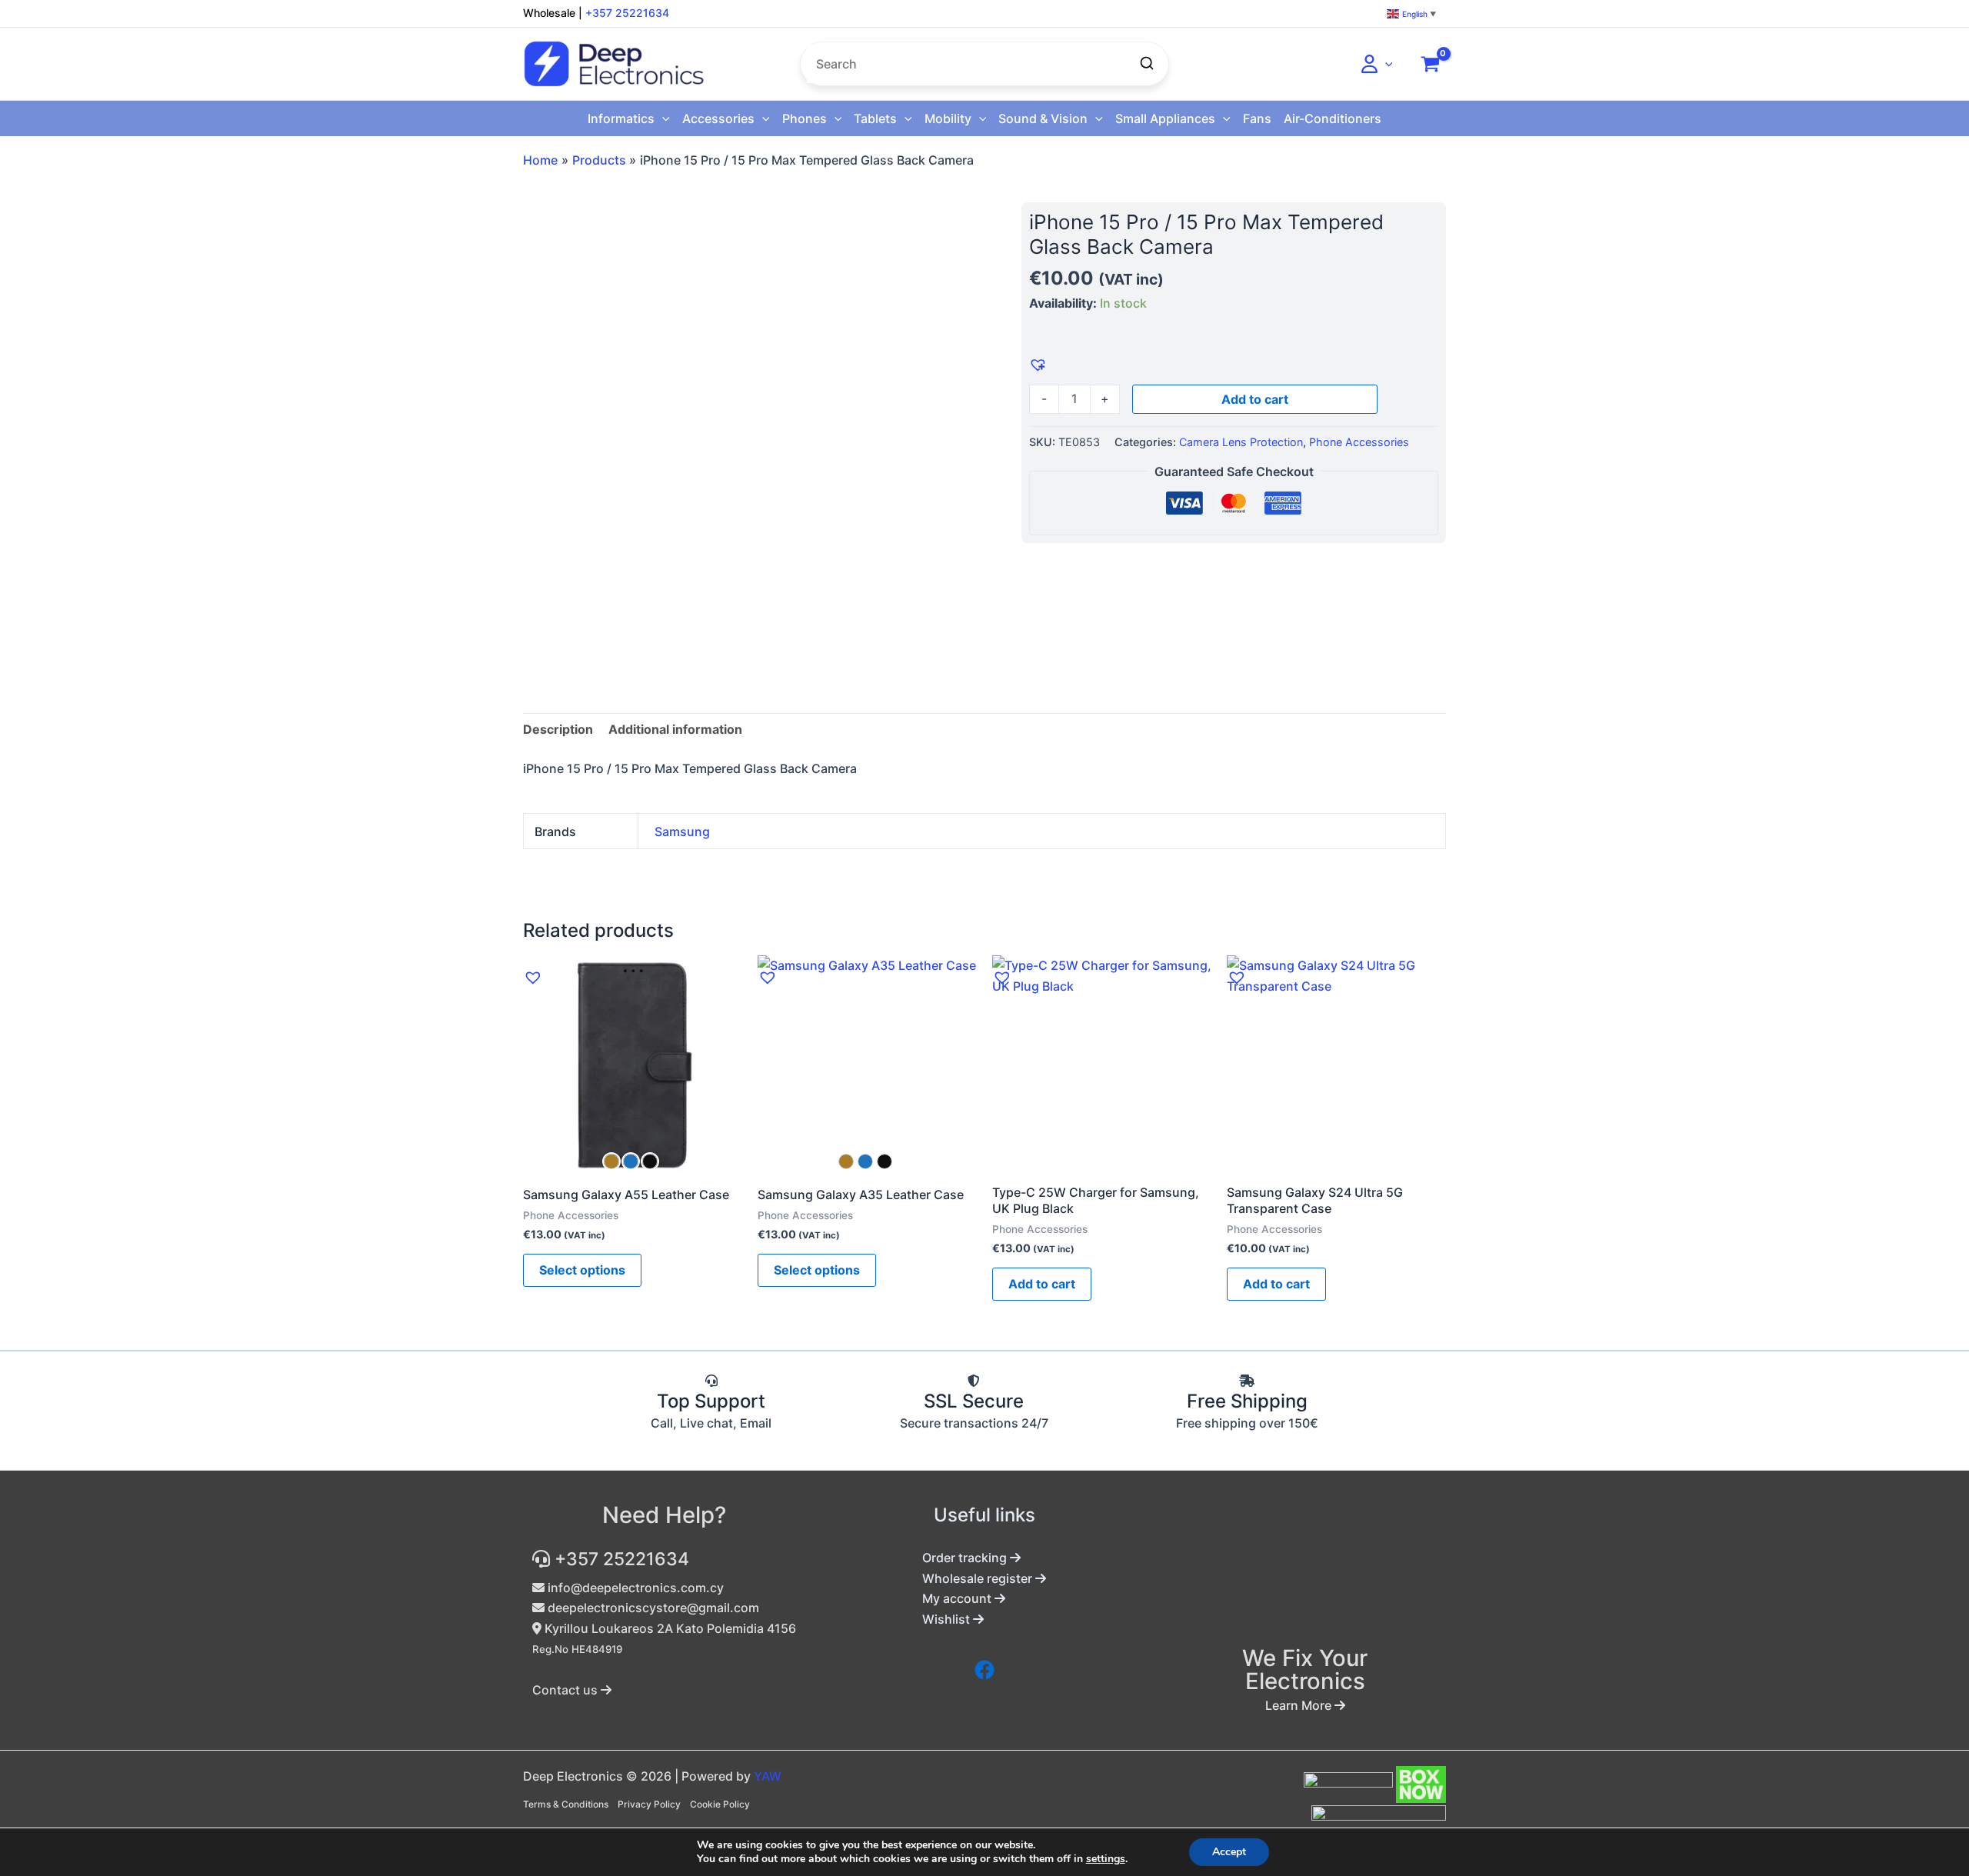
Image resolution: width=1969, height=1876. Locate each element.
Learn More (1300, 1705)
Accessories (718, 118)
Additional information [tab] (675, 729)
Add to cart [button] (1042, 1284)
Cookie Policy (720, 1804)
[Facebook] (984, 1670)
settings (1106, 1859)
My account (958, 1598)
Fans (1257, 118)
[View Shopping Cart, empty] (1430, 64)
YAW (768, 1776)
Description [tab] (558, 729)
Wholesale (549, 13)
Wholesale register (979, 1578)
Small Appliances (1165, 118)
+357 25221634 (627, 13)
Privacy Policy (649, 1804)
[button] (1385, 64)
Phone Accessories (1359, 442)
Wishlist (948, 1619)
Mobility (948, 118)
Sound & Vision (1043, 118)
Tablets (875, 118)
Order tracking (966, 1558)
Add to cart (1255, 399)
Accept (1229, 1852)
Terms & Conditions (566, 1804)
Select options (582, 1270)
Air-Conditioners (1333, 118)
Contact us (566, 1690)
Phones (805, 118)
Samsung (682, 831)
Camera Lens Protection (1241, 442)
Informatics (621, 118)
